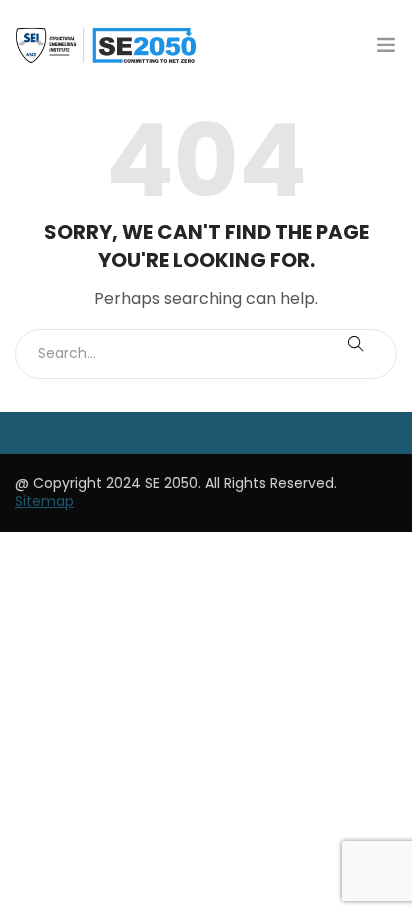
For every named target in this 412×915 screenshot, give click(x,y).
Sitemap (44, 501)
